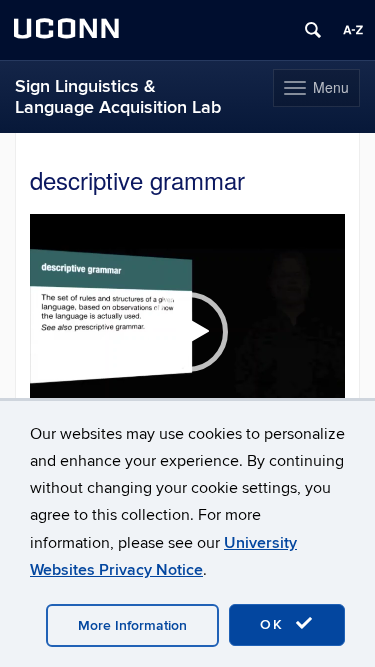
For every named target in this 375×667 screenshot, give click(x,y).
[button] (188, 332)
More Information (132, 625)
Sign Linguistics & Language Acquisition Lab (118, 97)
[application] (187, 332)
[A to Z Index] (353, 30)
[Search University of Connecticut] (313, 30)
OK (275, 624)
